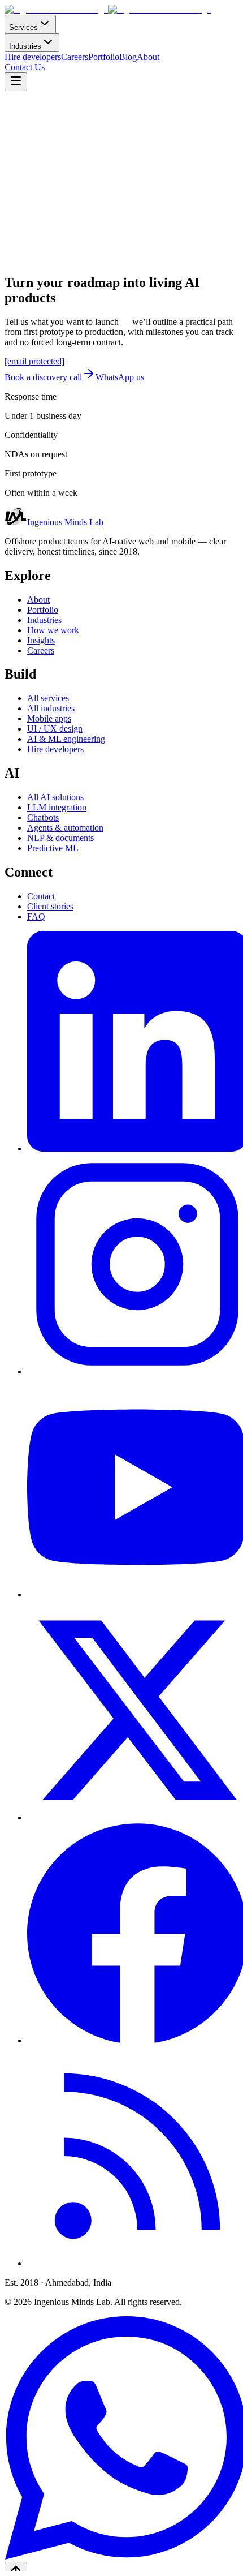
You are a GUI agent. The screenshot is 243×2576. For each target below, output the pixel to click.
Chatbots (43, 817)
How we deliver (96, 218)
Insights (41, 640)
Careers (75, 57)
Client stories (50, 906)
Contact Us (25, 67)
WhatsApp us (120, 377)
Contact (41, 896)
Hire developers (33, 57)
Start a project (29, 218)
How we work (53, 630)
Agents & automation (65, 828)
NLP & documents (60, 838)
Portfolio (104, 57)
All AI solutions (55, 797)
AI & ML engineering (66, 739)
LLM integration (57, 807)
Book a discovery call (43, 377)
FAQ (36, 916)
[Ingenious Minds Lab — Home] (108, 9)
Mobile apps (49, 718)
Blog (128, 57)
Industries (25, 46)
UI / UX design (55, 729)
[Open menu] (16, 82)
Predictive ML (53, 848)
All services (48, 698)
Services (23, 27)
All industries (51, 708)
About (148, 57)
